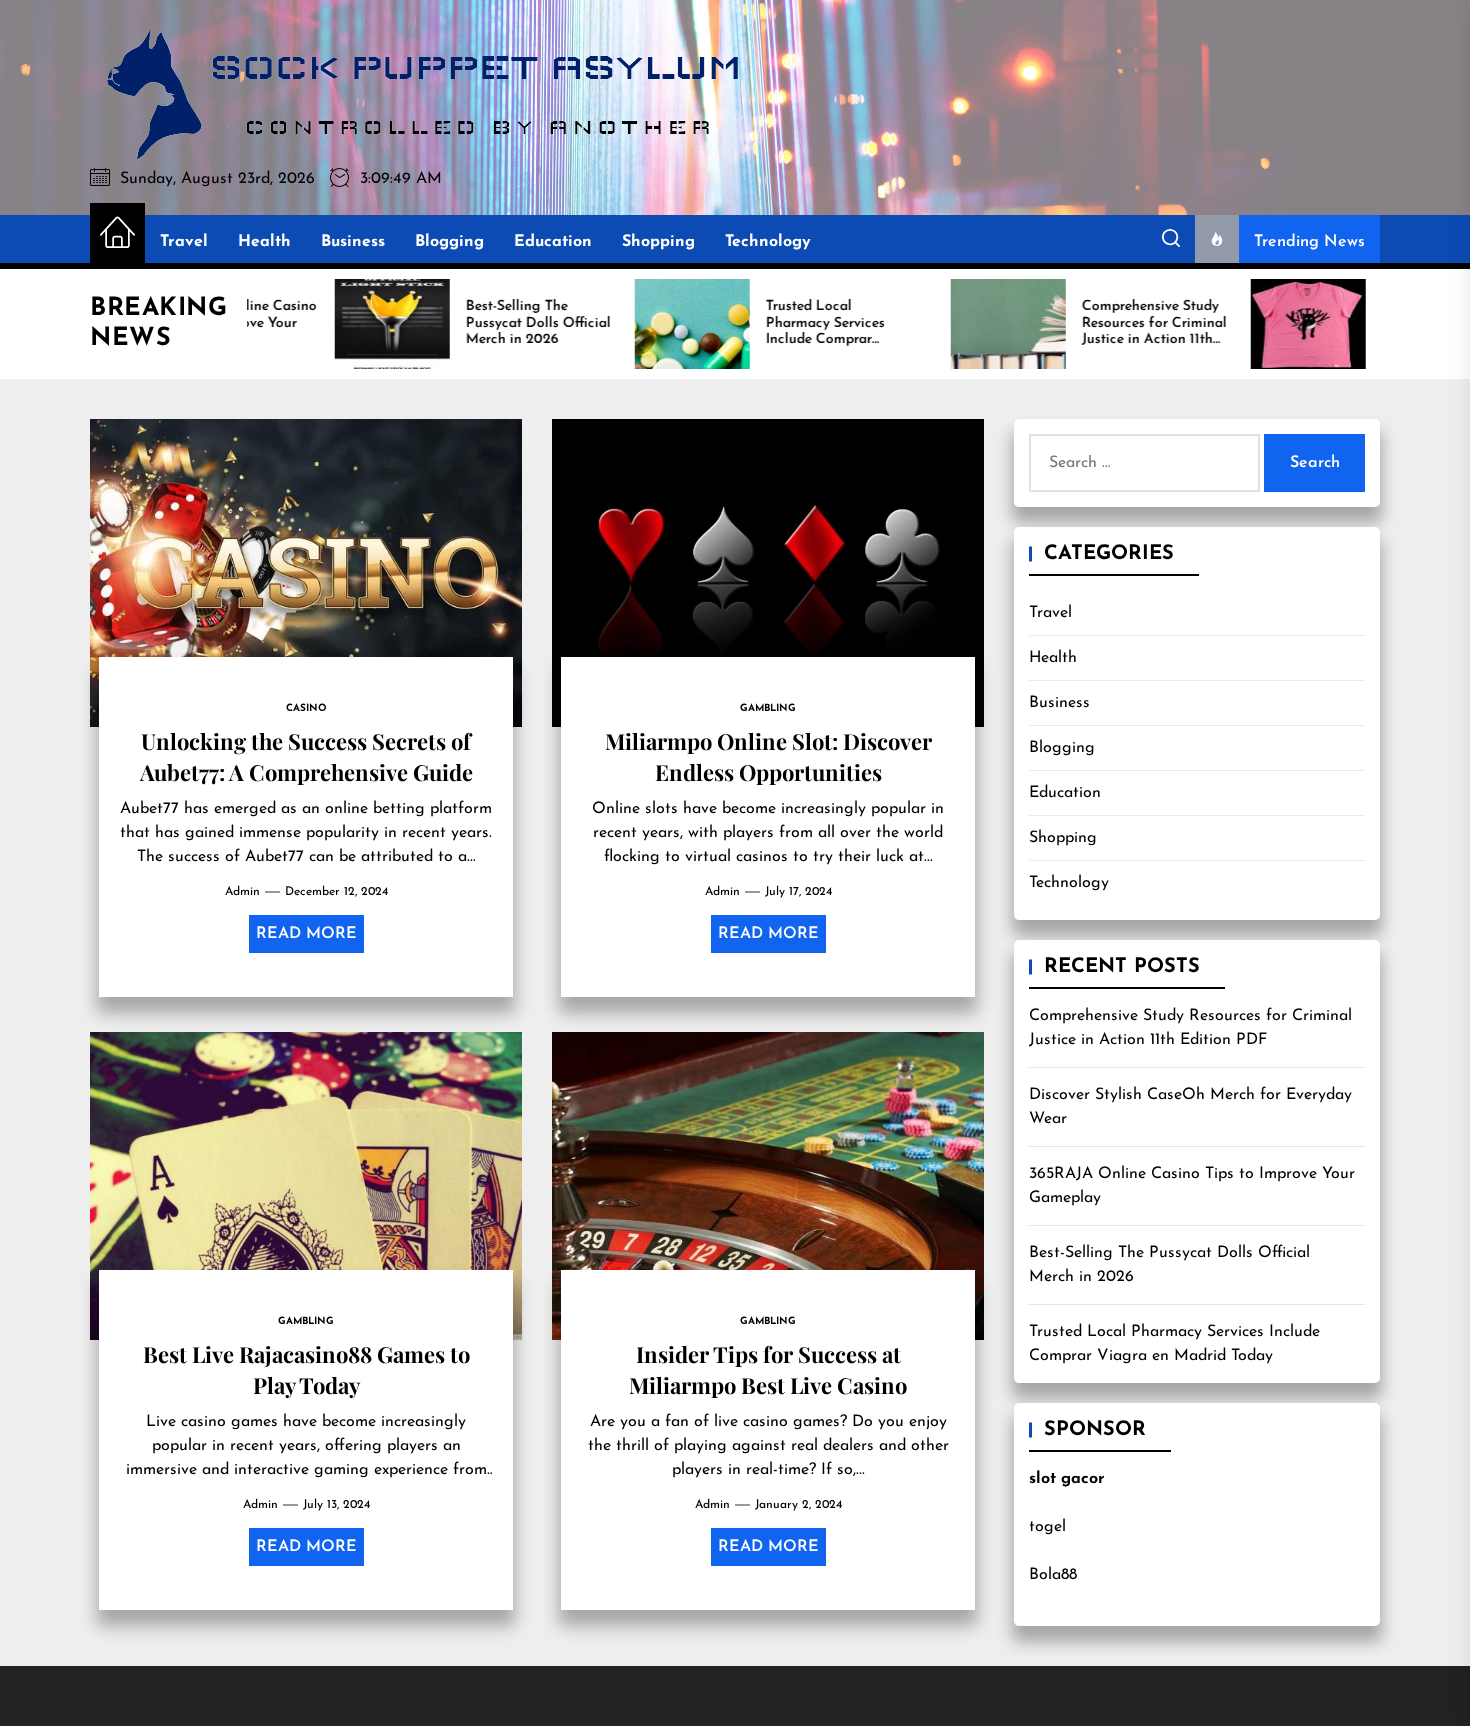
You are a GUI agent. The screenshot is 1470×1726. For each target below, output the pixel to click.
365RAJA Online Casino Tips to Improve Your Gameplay (1192, 1186)
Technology (768, 242)
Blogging (449, 242)
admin (242, 892)
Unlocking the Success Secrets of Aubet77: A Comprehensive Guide (306, 756)
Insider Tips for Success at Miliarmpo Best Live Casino (768, 1369)
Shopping (658, 242)
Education (553, 242)
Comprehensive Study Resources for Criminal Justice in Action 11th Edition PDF (1190, 1028)
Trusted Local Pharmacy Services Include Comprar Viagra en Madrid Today (1174, 1344)
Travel (184, 242)
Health (264, 242)
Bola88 (1053, 1575)
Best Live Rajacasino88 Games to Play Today (306, 1369)
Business (353, 242)
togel (1047, 1527)
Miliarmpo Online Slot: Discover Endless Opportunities (768, 756)
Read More (306, 934)
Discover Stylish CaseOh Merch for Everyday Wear (1190, 1107)
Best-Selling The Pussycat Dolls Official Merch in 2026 (1169, 1265)
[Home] (117, 234)
